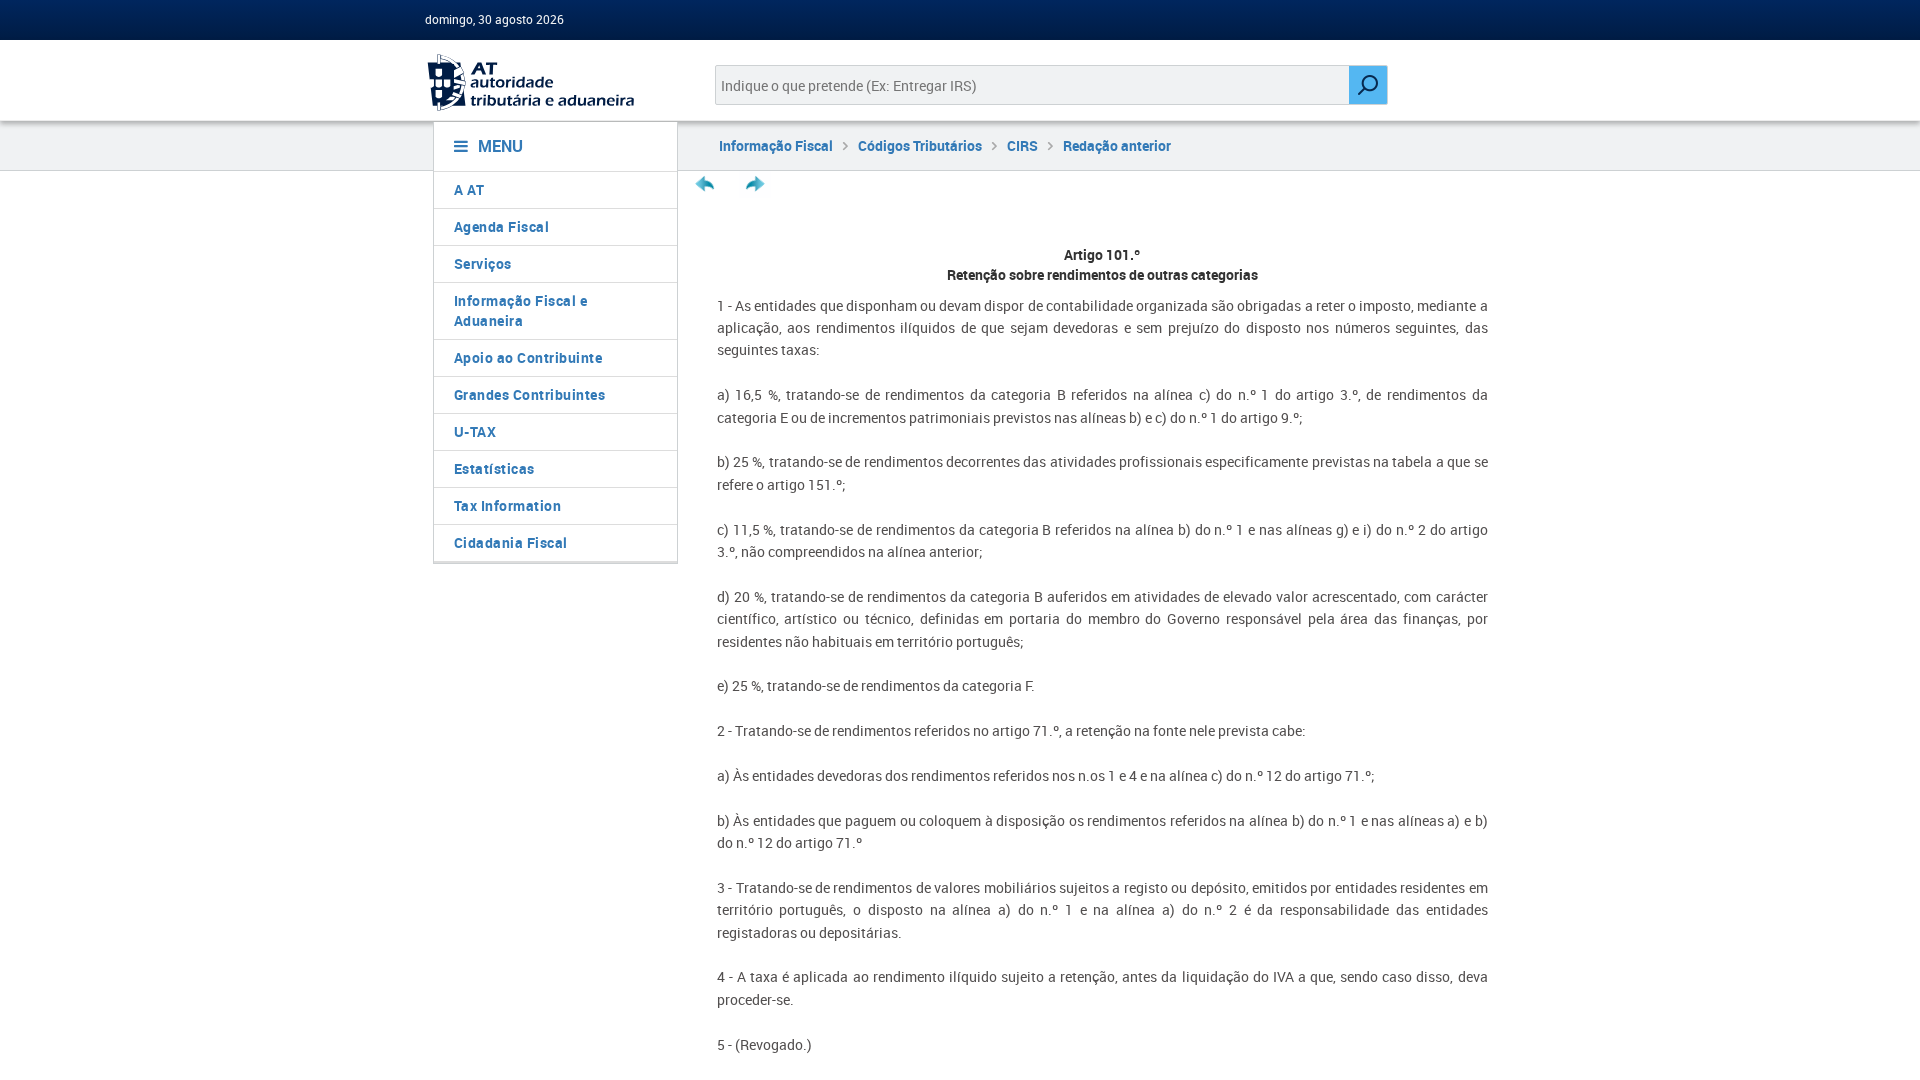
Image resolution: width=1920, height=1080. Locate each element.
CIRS (1022, 145)
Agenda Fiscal (502, 226)
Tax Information (508, 505)
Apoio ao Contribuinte (528, 357)
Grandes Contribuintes (530, 394)
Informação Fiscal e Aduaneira (521, 310)
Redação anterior (1117, 145)
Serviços (483, 263)
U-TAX (475, 431)
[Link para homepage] (547, 82)
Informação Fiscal (776, 145)
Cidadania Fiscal (511, 542)
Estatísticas (494, 468)
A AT (469, 189)
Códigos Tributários (920, 145)
